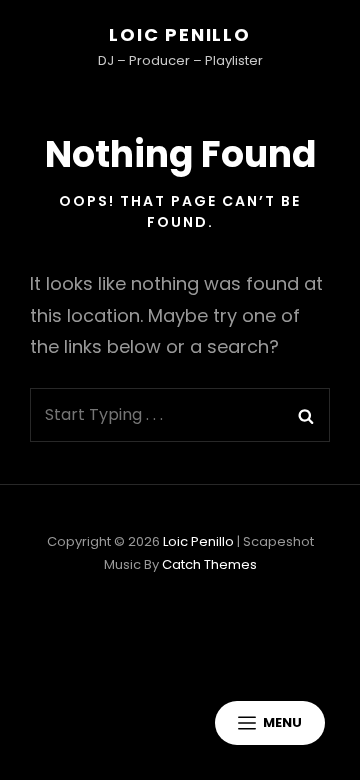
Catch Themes (209, 564)
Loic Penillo (180, 34)
